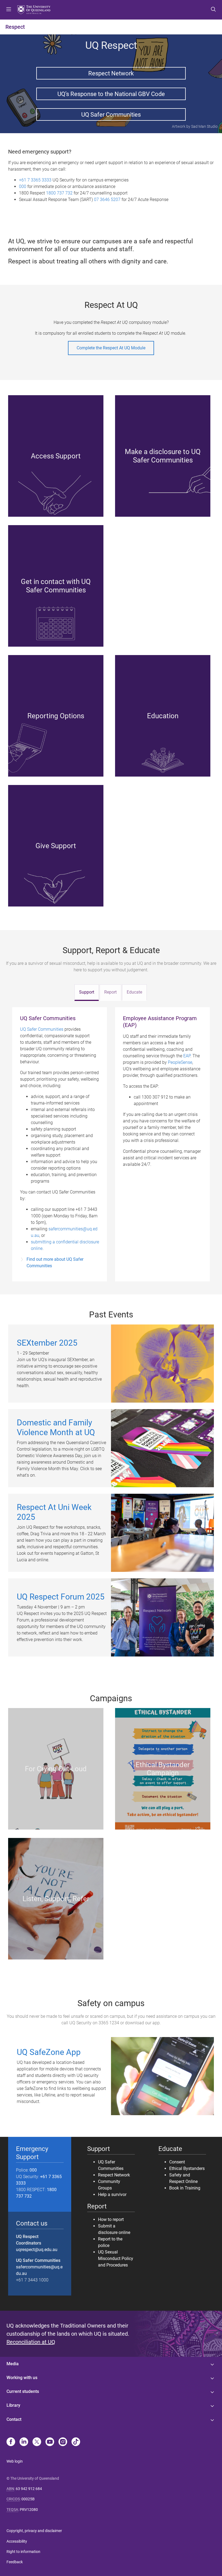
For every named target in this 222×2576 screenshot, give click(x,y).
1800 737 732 (59, 193)
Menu (9, 10)
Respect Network (111, 73)
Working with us (22, 2378)
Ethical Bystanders (187, 2168)
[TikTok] (76, 2442)
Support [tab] (87, 992)
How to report (111, 2219)
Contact (14, 2419)
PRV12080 (29, 2510)
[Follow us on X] (37, 2442)
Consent (177, 2162)
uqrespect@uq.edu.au (37, 2250)
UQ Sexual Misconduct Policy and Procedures (116, 2259)
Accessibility (17, 2541)
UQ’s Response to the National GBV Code (111, 94)
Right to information (23, 2552)
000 (23, 186)
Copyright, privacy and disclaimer (34, 2531)
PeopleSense (180, 1062)
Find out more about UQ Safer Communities (55, 1263)
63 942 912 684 (29, 2489)
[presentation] (87, 992)
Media (13, 2364)
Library (13, 2405)
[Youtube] (50, 2442)
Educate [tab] (134, 992)
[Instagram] (63, 2442)
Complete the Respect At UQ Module (111, 348)
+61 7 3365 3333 (35, 180)
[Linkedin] (24, 2442)
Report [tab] (110, 992)
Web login (15, 2461)
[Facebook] (11, 2442)
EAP (187, 1056)
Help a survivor (112, 2194)
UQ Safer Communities (111, 114)
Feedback (15, 2562)
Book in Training (185, 2188)
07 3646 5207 (107, 199)
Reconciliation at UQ (31, 2342)
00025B (28, 2499)
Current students (23, 2391)
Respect (15, 27)
